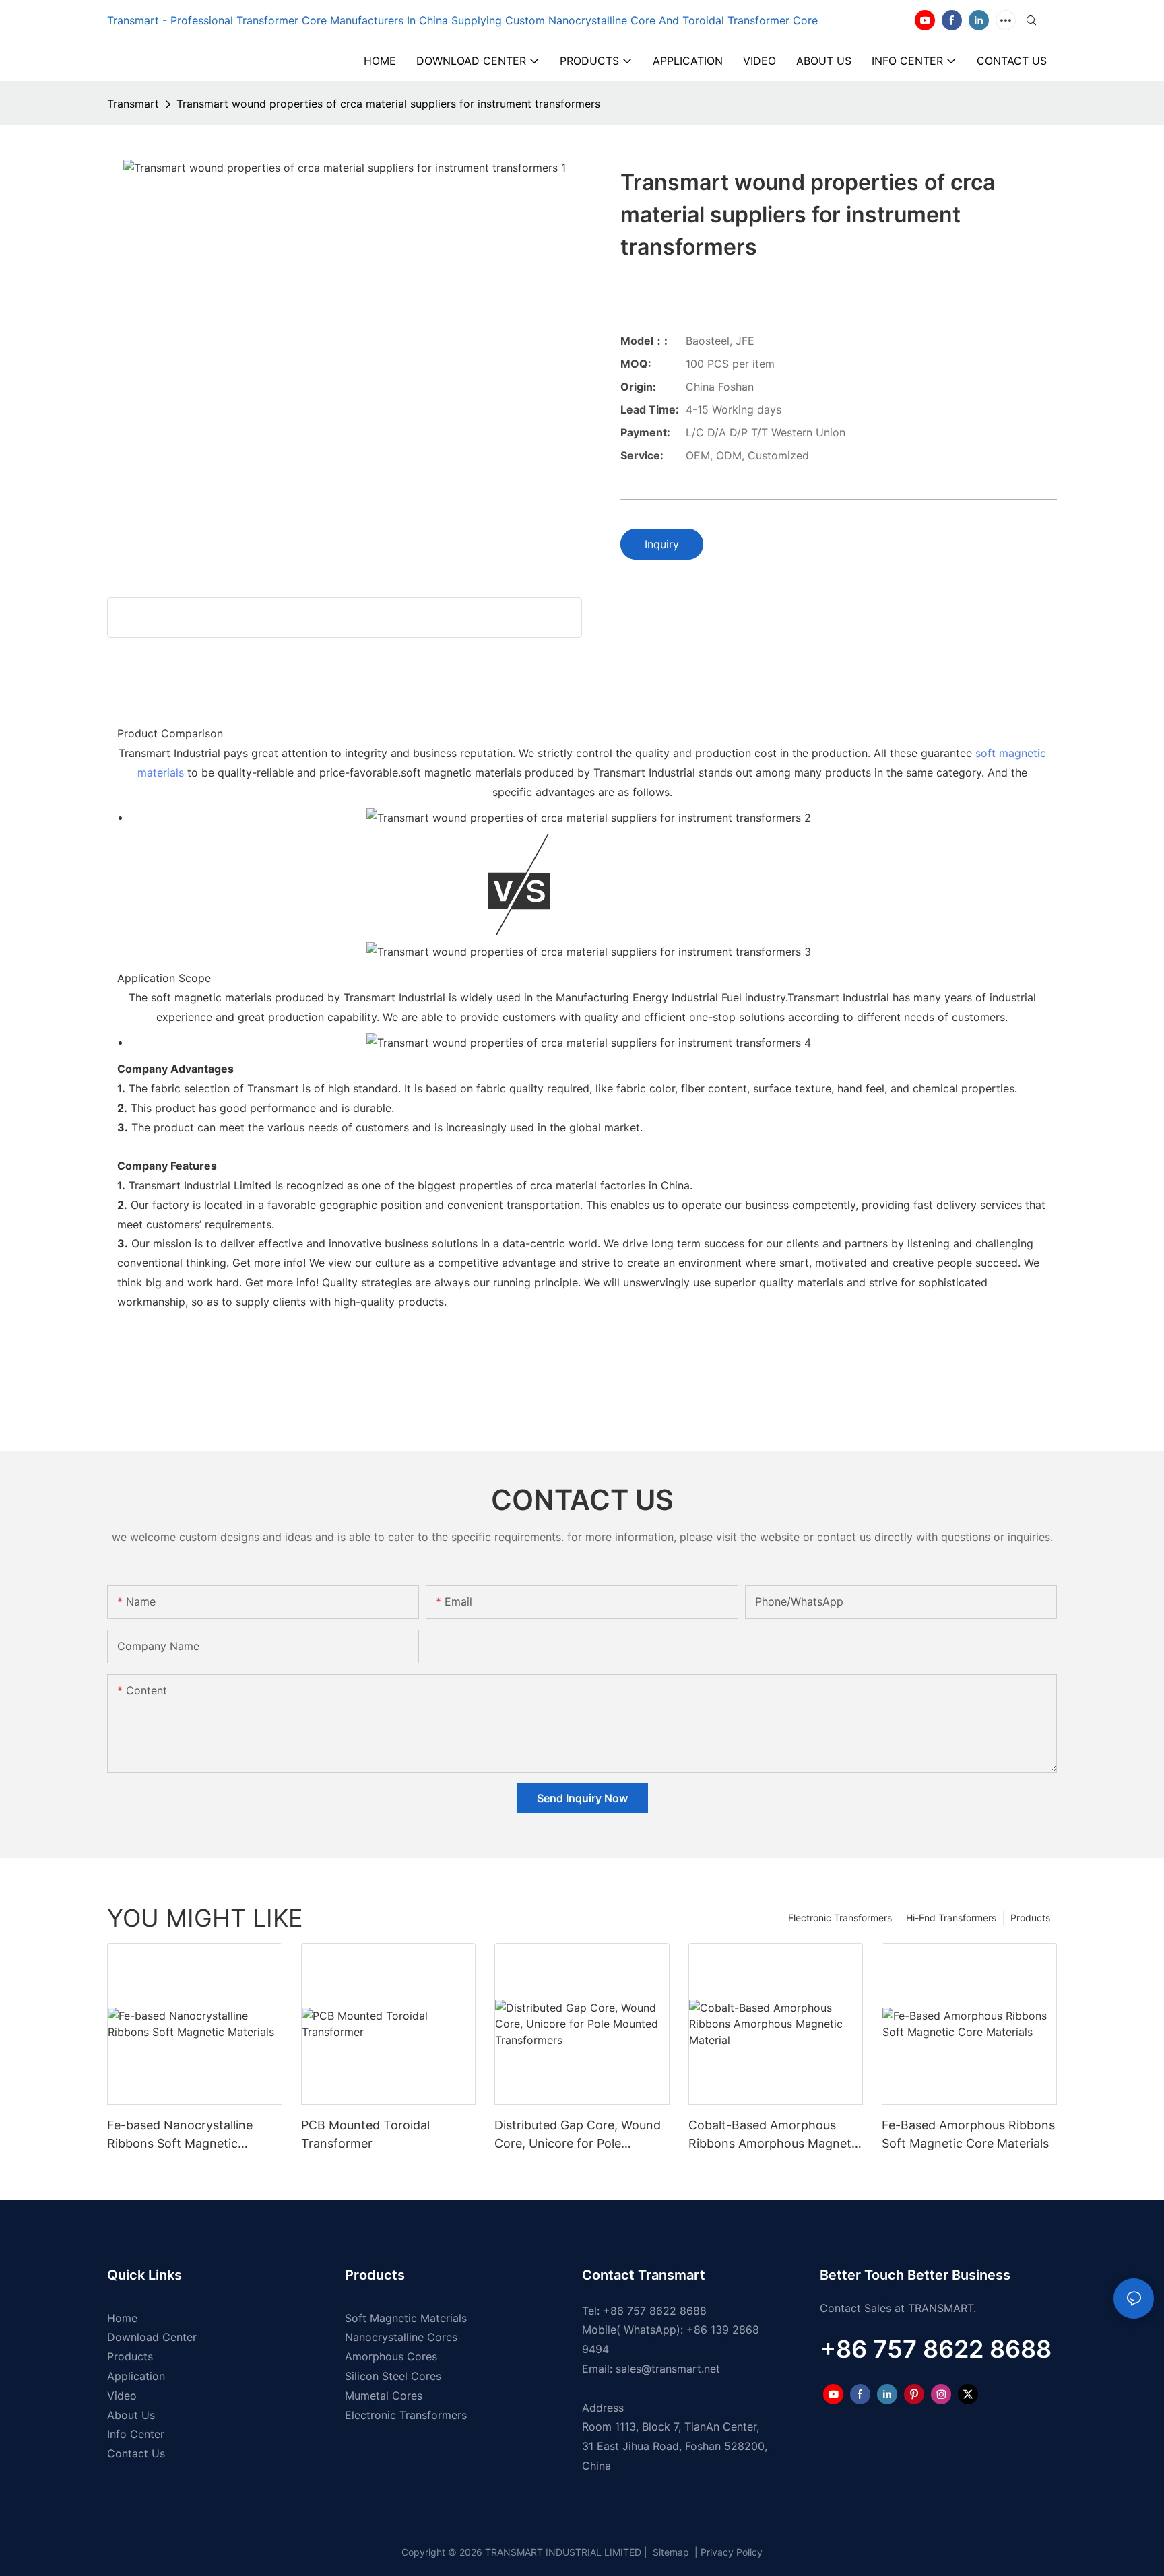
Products (1030, 1918)
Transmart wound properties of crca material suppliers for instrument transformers (388, 104)
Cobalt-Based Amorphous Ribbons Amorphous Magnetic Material (775, 2135)
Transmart (133, 104)
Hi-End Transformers (951, 1918)
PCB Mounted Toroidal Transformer (365, 2134)
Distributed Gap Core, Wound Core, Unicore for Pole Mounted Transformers (578, 2135)
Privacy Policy (732, 2552)
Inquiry (662, 544)
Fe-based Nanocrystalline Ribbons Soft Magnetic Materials (180, 2135)
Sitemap (670, 2552)
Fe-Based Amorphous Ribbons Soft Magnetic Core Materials (968, 2134)
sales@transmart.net (668, 2369)
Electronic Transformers (840, 1918)
